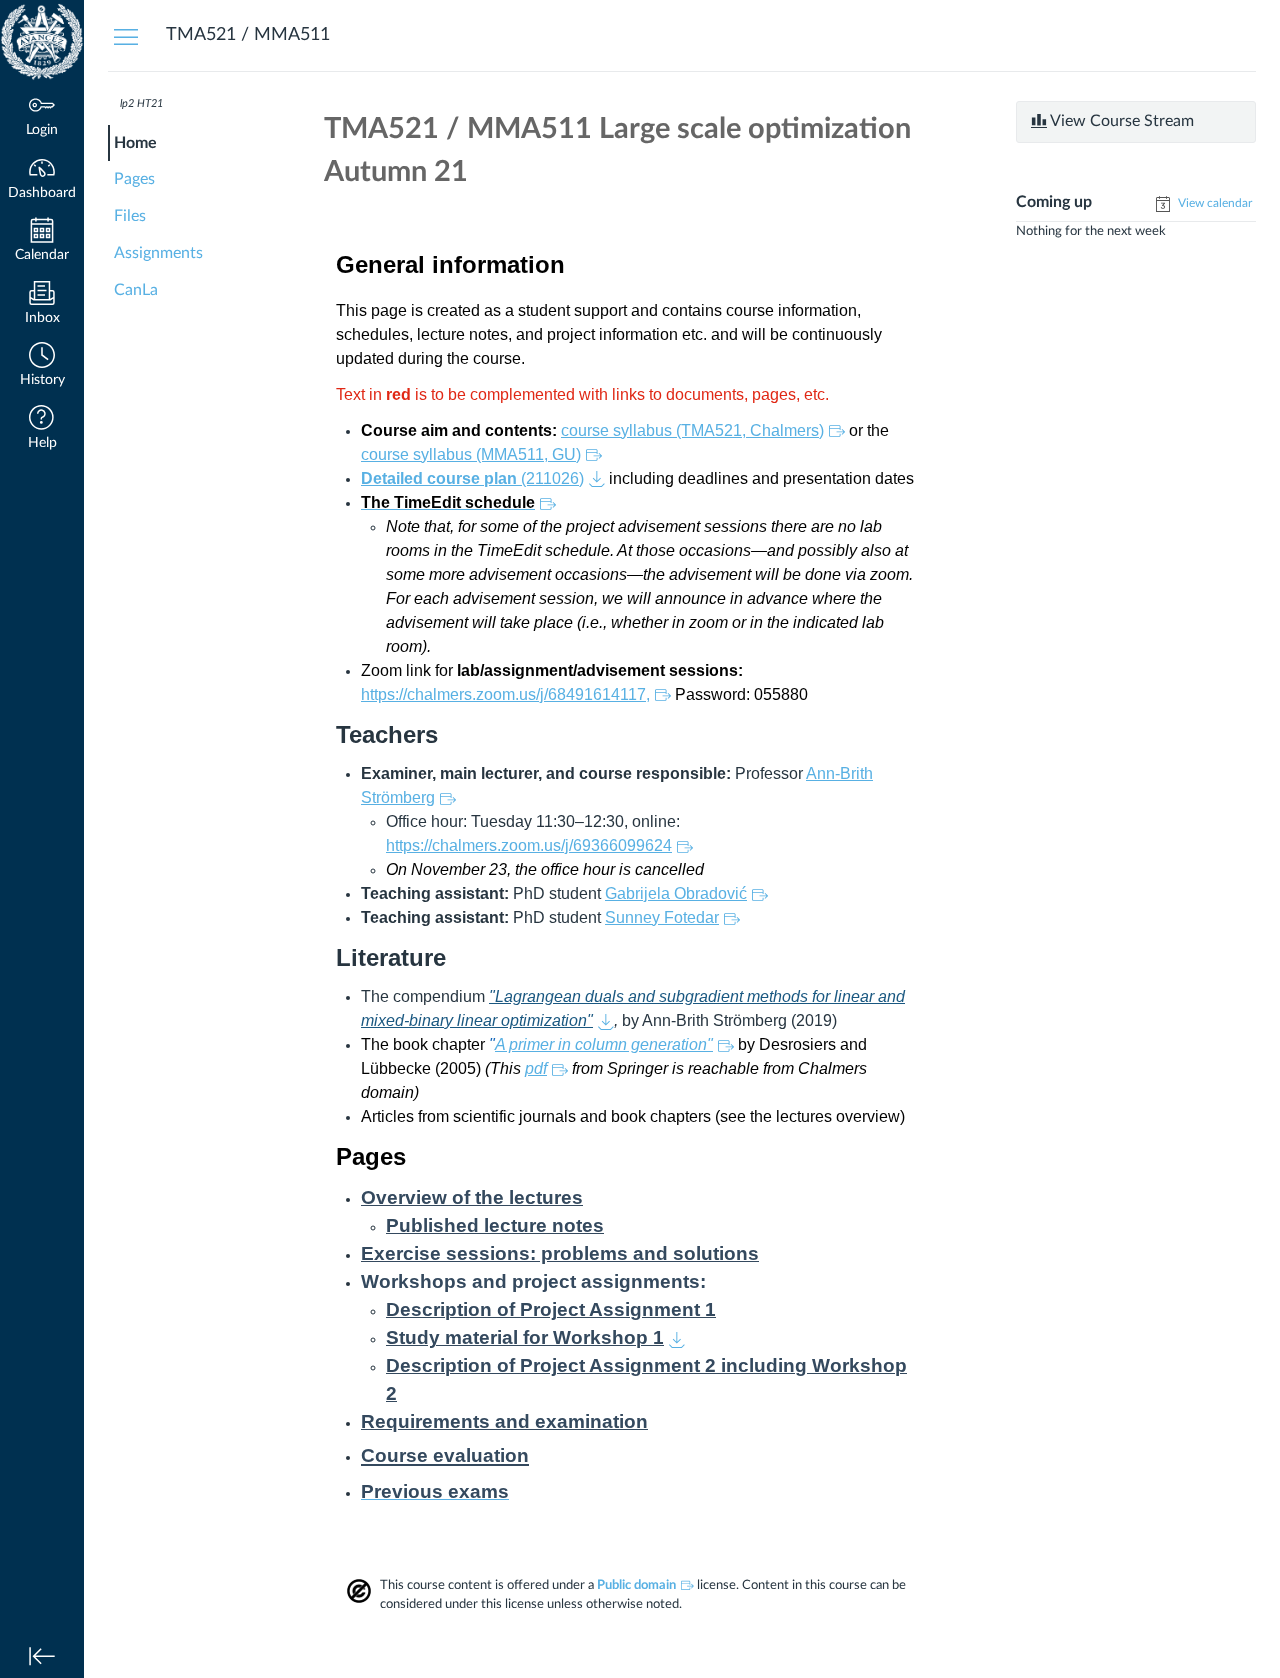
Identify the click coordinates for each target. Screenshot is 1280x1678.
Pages (134, 179)
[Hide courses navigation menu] (126, 36)
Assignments (158, 253)
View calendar (1213, 203)
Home (135, 143)
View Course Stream (1120, 121)
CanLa (136, 290)
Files (130, 216)
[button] (42, 366)
